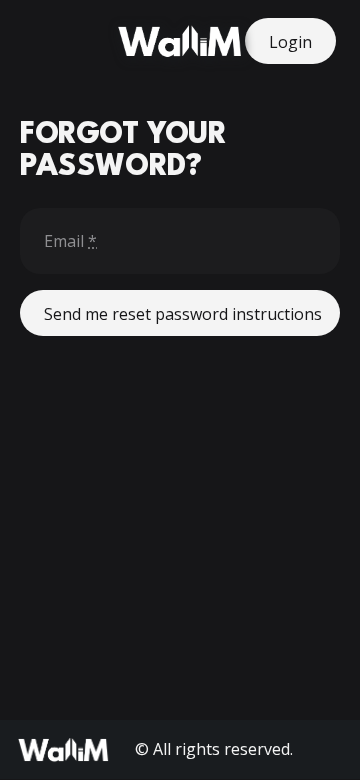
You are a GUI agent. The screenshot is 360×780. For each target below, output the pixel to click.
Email (70, 241)
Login (290, 42)
